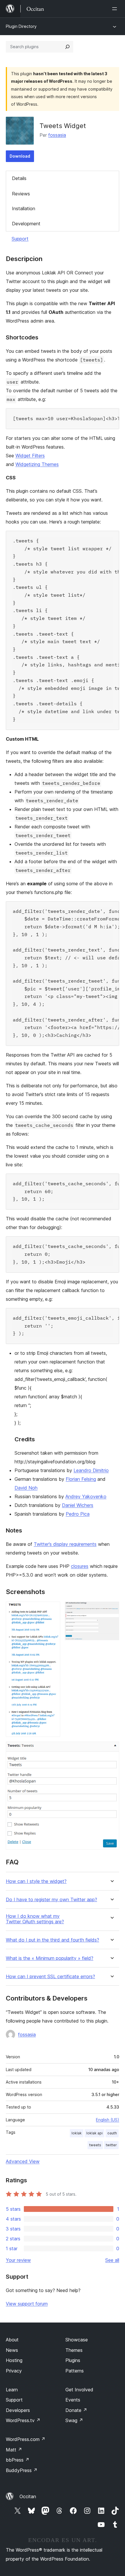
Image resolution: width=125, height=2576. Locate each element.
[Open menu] (116, 9)
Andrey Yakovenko (86, 1496)
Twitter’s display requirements (65, 1544)
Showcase (77, 2340)
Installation (24, 208)
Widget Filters (30, 456)
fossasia (57, 135)
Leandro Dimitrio (91, 1470)
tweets (95, 2145)
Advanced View (23, 2161)
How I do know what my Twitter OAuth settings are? (35, 1919)
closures (80, 1566)
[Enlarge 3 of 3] (111, 1749)
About (12, 2340)
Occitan (28, 2496)
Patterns (75, 2371)
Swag (74, 2420)
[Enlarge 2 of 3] (111, 1609)
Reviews (21, 194)
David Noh (26, 1488)
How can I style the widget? (36, 1881)
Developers (18, 2410)
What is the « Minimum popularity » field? (50, 1958)
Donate (76, 2410)
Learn (12, 2390)
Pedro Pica (78, 1514)
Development (26, 224)
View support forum (27, 2304)
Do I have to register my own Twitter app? (51, 1900)
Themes (74, 2350)
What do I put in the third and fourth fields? (52, 1940)
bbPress (18, 2460)
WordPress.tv (23, 2420)
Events (73, 2400)
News (12, 2350)
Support (20, 239)
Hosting (14, 2360)
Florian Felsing (81, 1479)
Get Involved (79, 2390)
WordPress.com (26, 2439)
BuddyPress (22, 2470)
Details (19, 178)
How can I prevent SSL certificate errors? (50, 1977)
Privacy (14, 2371)
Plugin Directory (21, 26)
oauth (112, 2133)
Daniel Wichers (78, 1505)
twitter (111, 2145)
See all (112, 2260)
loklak (77, 2133)
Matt (14, 2450)
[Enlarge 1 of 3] (52, 1609)
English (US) (108, 2120)
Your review (18, 2260)
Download (20, 156)
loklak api (94, 2133)
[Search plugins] (67, 47)
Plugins (73, 2360)
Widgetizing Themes (37, 464)
